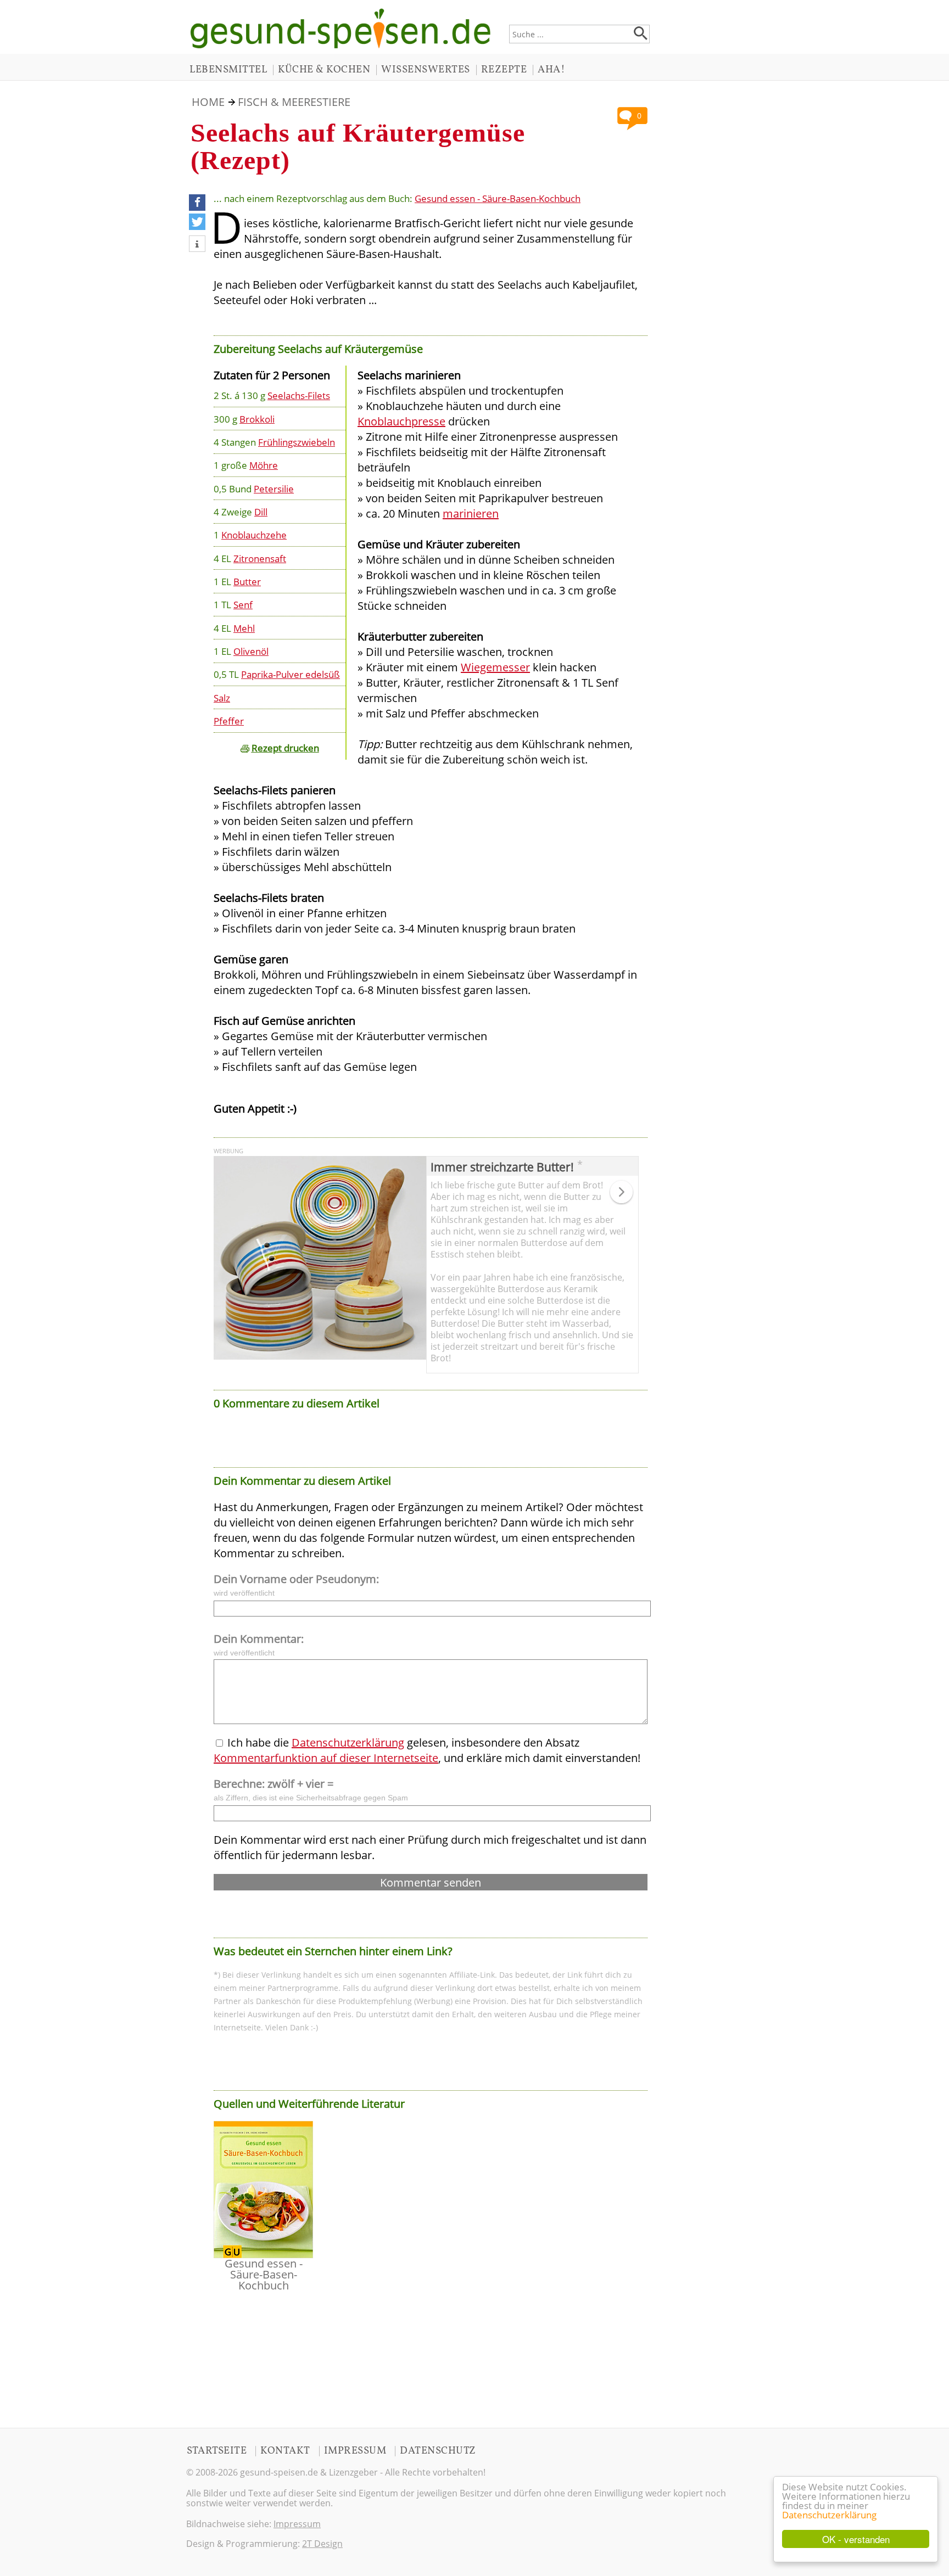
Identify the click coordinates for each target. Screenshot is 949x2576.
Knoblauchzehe (254, 535)
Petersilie (274, 489)
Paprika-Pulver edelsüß (291, 674)
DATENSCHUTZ (438, 2451)
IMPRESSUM (355, 2451)
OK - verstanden (856, 2539)
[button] (197, 203)
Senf (243, 604)
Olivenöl (251, 651)
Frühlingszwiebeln (297, 442)
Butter (247, 581)
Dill (261, 512)
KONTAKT (285, 2451)
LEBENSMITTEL (228, 70)
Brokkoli (257, 419)
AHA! (551, 70)
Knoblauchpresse (401, 421)
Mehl (244, 628)
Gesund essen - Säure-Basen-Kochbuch (498, 198)
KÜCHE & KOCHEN (324, 70)
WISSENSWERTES (426, 70)
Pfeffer (229, 721)
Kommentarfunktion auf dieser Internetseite (326, 1758)
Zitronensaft (260, 558)
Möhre (264, 465)
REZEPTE (504, 70)
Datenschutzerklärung (829, 2515)
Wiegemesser (495, 667)
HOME (208, 102)
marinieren (471, 513)
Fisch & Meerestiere (294, 102)
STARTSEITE (217, 2451)
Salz (222, 698)
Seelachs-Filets (299, 395)
